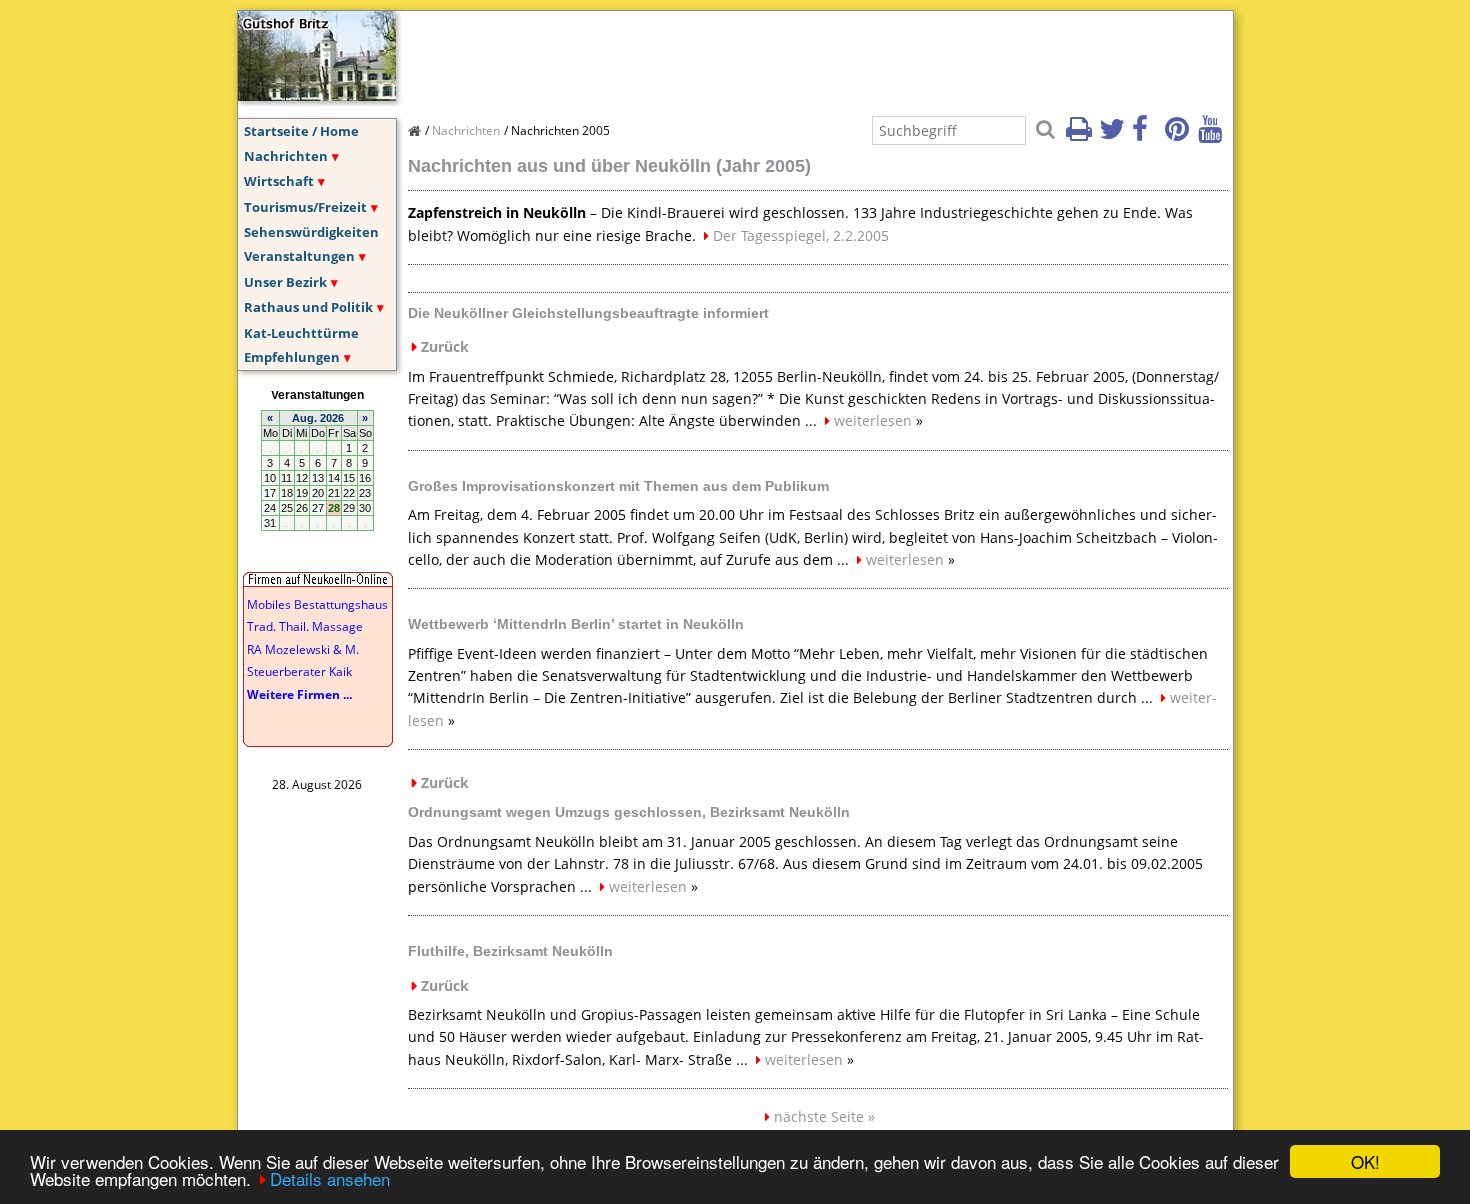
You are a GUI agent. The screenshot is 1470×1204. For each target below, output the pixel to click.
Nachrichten (286, 156)
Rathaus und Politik (308, 307)
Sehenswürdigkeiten (311, 232)
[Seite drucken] (1081, 135)
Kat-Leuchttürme (301, 333)
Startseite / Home (301, 131)
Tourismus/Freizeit (305, 207)
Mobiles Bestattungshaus (317, 604)
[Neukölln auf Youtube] (1213, 135)
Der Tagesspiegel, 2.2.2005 (801, 235)
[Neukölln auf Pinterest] (1180, 135)
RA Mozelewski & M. (303, 649)
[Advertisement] (772, 56)
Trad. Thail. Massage (305, 626)
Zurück (445, 346)
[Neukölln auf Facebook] (1147, 135)
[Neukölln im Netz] (317, 95)
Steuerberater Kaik (299, 671)
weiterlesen (873, 420)
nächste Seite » (824, 1116)
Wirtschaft (279, 181)
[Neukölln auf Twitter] (1114, 135)
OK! (1365, 1161)
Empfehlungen (292, 357)
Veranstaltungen (299, 256)
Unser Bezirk (285, 282)
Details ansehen (330, 1178)
